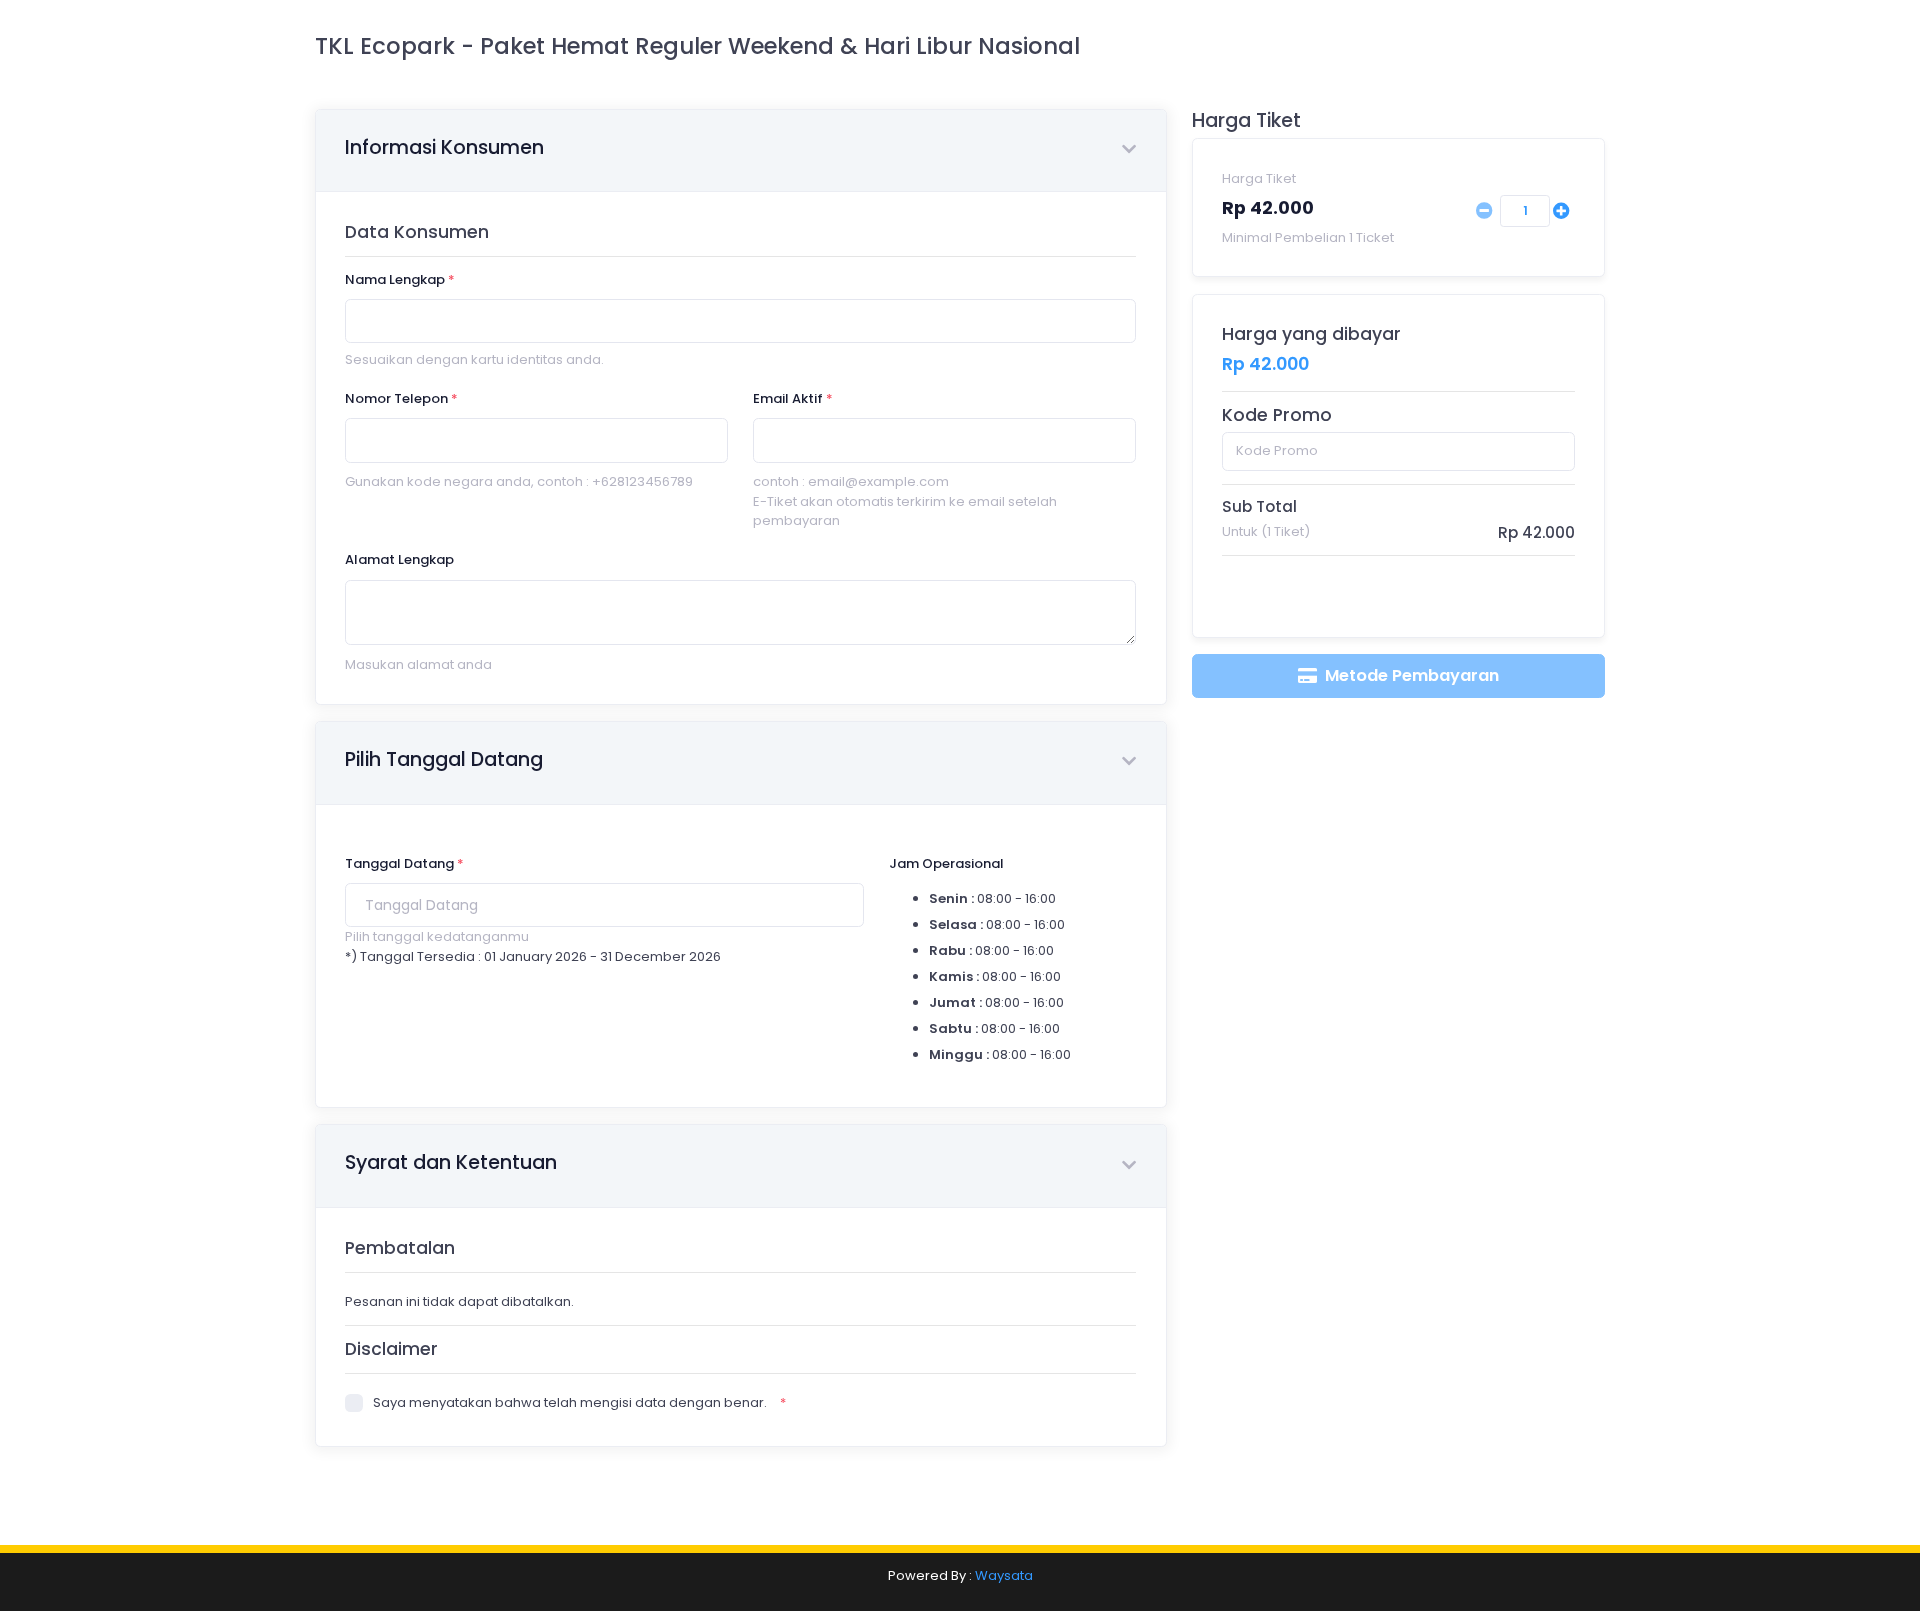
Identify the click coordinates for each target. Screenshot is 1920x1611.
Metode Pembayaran (1410, 675)
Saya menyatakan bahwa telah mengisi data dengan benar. (570, 1402)
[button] (1129, 151)
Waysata (1004, 1575)
